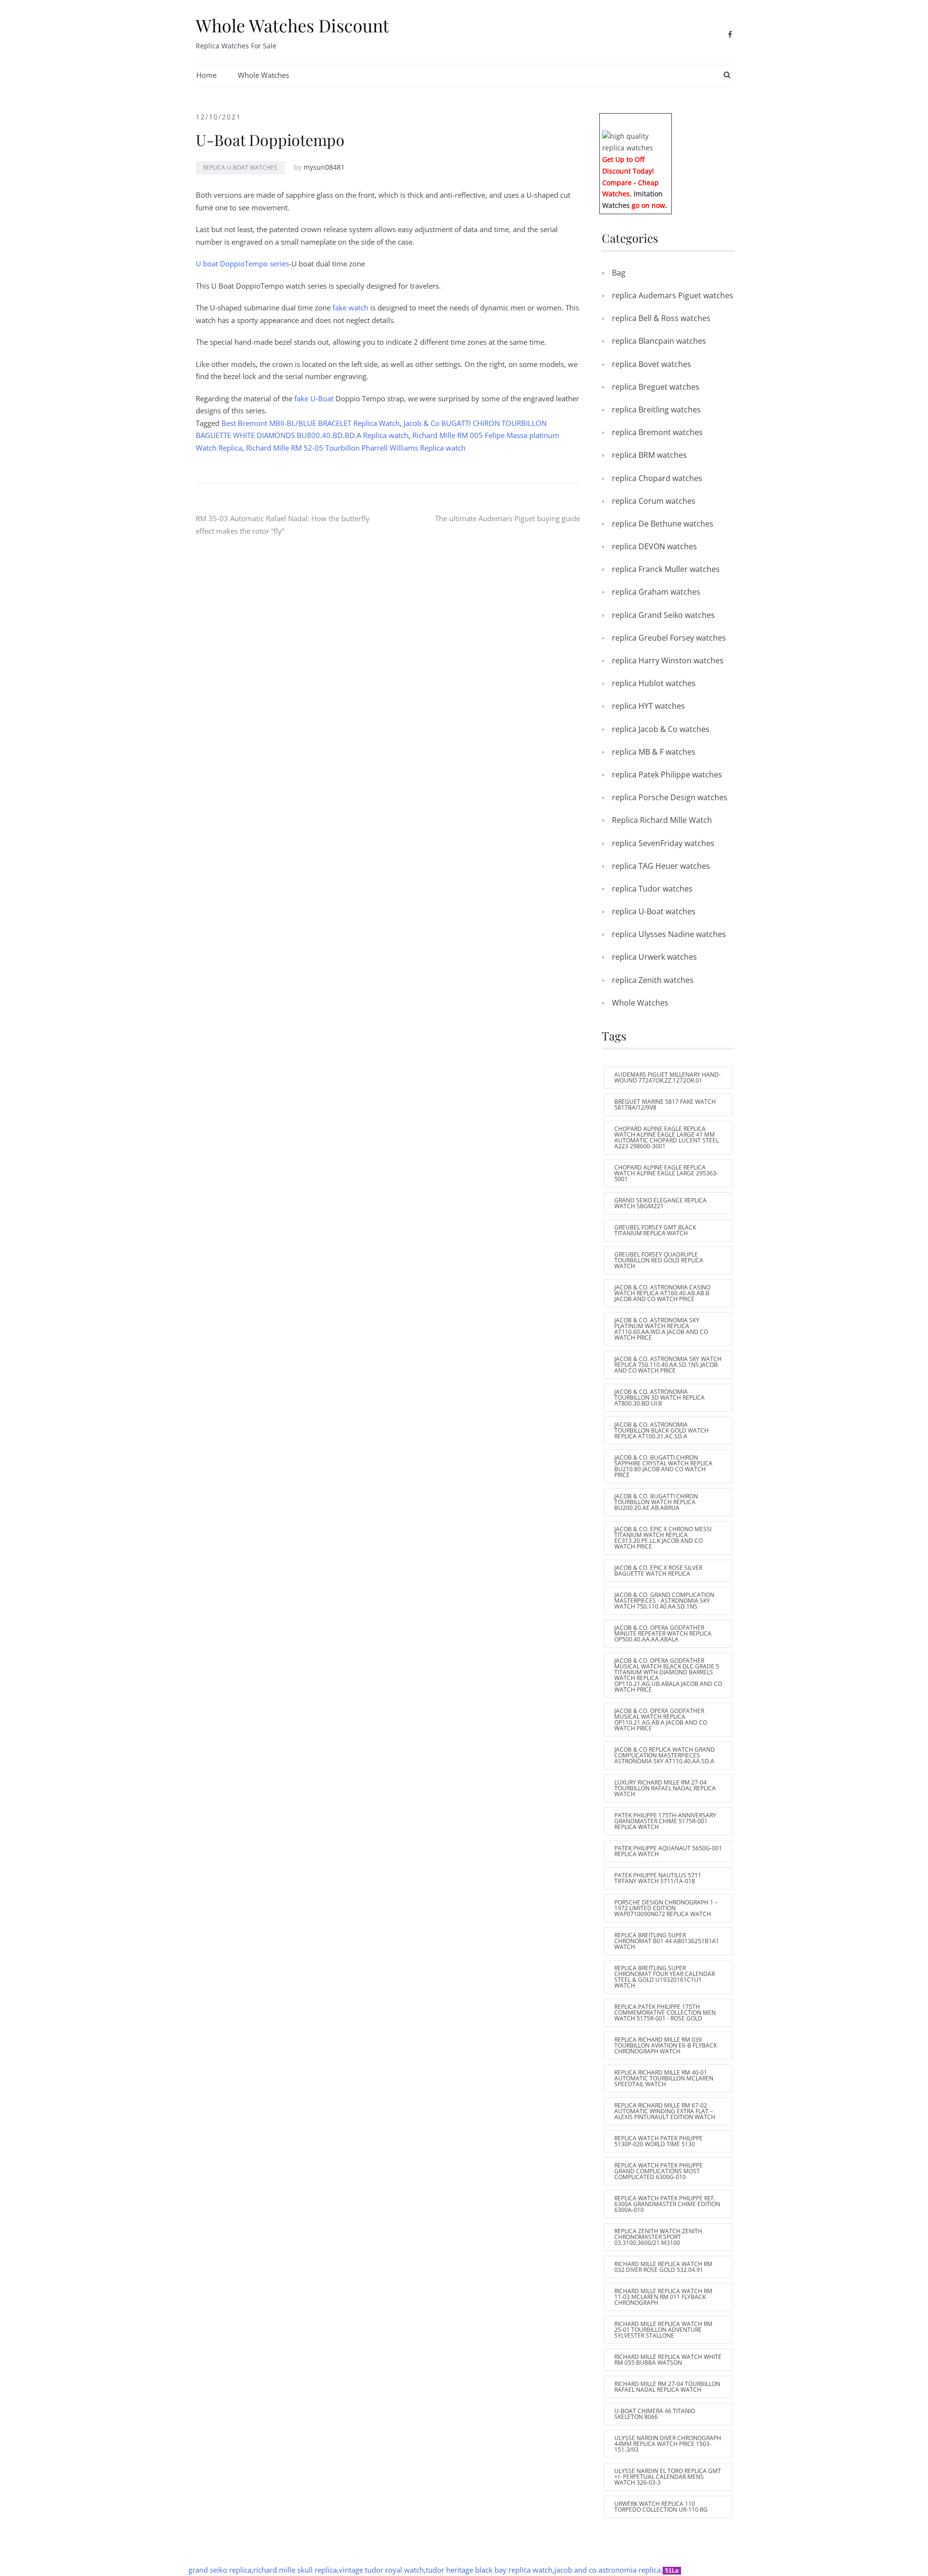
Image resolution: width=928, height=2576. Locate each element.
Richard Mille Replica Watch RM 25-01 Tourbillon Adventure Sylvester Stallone (663, 2330)
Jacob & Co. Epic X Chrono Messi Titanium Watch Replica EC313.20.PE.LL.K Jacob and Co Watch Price (663, 1538)
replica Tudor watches (652, 889)
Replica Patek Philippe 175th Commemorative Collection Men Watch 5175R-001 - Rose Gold (665, 2012)
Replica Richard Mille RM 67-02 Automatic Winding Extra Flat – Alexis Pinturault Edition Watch (665, 2111)
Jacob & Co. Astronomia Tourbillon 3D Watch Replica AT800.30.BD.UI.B (660, 1398)
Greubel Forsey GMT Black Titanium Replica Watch (655, 1230)
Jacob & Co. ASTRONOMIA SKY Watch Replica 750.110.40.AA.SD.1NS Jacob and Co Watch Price (668, 1365)
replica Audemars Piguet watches (673, 295)
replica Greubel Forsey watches (669, 638)
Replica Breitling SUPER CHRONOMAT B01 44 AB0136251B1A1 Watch (667, 1941)
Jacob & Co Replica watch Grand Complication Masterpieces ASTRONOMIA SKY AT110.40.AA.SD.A (665, 1755)
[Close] (668, 120)
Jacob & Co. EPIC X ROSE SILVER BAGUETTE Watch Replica (658, 1571)
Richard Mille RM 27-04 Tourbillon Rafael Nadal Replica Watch (667, 2387)
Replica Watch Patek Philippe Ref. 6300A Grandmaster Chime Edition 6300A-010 (667, 2204)
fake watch (351, 307)
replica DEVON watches (654, 546)
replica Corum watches (654, 501)
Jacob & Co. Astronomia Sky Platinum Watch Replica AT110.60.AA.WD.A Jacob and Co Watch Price (661, 1329)
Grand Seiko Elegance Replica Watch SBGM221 (660, 1203)
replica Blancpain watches (659, 341)
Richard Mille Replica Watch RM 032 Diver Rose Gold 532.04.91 (663, 2267)
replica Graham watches (656, 592)
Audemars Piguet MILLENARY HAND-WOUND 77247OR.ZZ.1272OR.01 (667, 1077)
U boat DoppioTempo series (242, 263)
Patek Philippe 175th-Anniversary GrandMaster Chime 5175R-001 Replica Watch (665, 1821)
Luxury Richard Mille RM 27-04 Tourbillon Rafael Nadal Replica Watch (665, 1788)
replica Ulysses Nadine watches (669, 934)
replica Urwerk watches (654, 957)
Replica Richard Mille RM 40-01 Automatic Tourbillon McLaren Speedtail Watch (664, 2078)
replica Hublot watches (654, 683)
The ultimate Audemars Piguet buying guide (507, 518)
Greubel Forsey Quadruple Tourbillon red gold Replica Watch (659, 1260)
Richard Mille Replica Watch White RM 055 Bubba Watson (668, 2360)
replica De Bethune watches (663, 524)
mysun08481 (324, 167)
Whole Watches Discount (292, 25)
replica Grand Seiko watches (663, 615)
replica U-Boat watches (240, 168)
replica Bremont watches (657, 432)
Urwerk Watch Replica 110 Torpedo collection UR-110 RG (661, 2507)
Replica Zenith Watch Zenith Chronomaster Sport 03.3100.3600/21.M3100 (658, 2237)
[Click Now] (636, 141)
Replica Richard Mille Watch (662, 820)
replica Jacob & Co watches (661, 729)
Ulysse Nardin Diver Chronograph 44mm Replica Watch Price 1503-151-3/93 (668, 2444)
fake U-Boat (315, 398)
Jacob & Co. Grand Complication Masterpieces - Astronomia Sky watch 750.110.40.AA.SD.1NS (664, 1601)
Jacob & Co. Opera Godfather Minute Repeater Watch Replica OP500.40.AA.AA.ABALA (663, 1633)
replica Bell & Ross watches (661, 318)
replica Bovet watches (652, 364)
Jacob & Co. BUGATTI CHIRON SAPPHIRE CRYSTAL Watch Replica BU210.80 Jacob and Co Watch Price (663, 1466)
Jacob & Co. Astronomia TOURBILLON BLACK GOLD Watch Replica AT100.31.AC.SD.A (661, 1430)
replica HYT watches (648, 706)
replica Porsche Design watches (670, 797)
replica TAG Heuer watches (661, 866)
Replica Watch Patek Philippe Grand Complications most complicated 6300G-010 (659, 2171)
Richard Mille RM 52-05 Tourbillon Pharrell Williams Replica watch (356, 448)
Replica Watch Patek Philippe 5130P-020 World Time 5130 (659, 2141)
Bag (619, 273)
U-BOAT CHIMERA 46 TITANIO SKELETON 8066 (655, 2414)
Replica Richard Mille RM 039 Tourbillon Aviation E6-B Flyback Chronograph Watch (666, 2045)
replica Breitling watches (656, 410)
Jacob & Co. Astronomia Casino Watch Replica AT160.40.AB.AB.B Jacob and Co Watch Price (662, 1293)
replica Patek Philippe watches (667, 775)
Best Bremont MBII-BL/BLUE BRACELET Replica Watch (311, 423)
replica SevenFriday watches (663, 843)
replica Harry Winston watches (668, 660)
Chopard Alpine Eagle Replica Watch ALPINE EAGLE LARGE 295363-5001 (666, 1173)
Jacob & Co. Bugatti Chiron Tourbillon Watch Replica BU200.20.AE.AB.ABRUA (656, 1502)
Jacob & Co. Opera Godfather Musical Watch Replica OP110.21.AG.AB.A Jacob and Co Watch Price (661, 1720)
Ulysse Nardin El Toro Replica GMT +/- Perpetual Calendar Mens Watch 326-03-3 (668, 2477)
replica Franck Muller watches (666, 569)
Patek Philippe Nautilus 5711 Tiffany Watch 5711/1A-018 (658, 1878)
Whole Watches (263, 75)
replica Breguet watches (656, 387)
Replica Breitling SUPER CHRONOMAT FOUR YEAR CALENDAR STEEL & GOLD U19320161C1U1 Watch (665, 1977)
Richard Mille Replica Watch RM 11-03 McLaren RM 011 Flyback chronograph (663, 2297)
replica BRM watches (649, 455)
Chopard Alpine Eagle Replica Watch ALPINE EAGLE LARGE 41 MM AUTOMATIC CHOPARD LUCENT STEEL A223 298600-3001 (667, 1137)
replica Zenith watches (653, 980)
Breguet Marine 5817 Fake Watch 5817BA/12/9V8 (665, 1105)
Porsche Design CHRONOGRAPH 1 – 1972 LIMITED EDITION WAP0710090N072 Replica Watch (666, 1908)
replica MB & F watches (654, 752)
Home (206, 75)
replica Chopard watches (657, 478)
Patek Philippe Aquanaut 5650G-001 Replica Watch (668, 1851)
